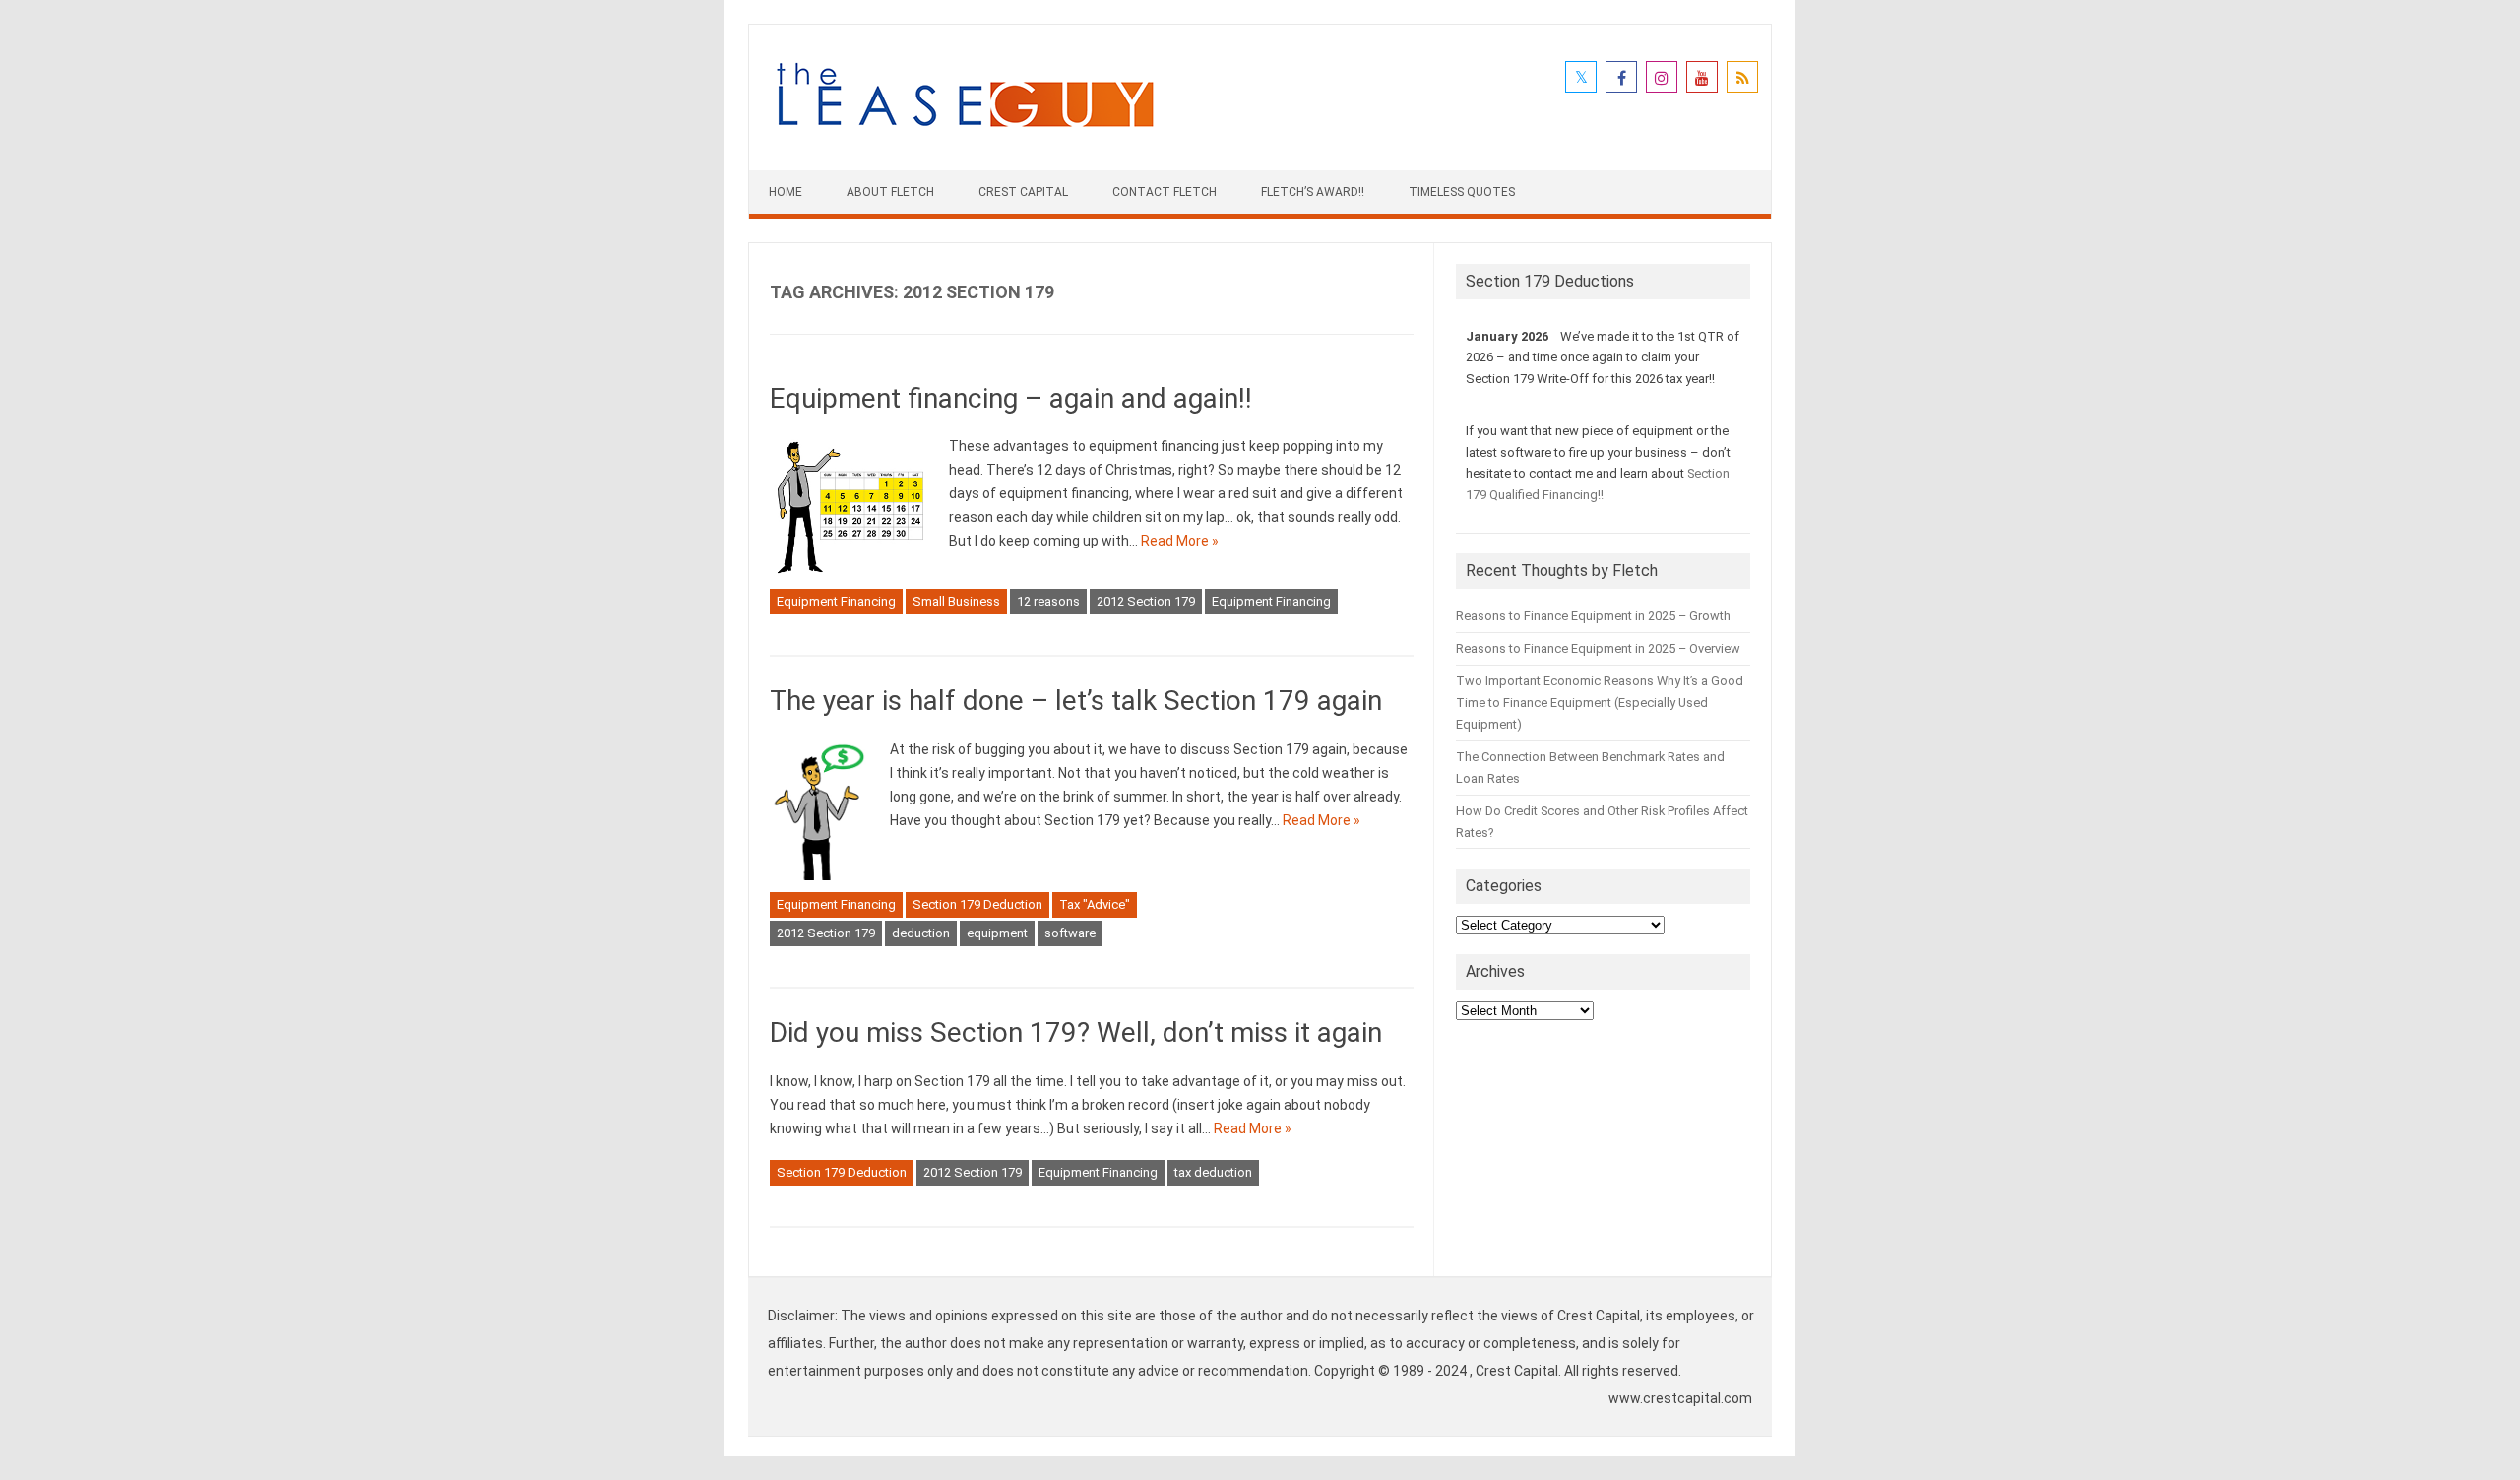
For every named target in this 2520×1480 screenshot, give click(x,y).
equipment (997, 933)
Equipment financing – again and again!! (1011, 398)
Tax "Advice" (1095, 904)
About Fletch (890, 192)
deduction (921, 933)
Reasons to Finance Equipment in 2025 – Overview (1598, 648)
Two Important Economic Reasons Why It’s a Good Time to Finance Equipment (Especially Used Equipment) (1600, 703)
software (1070, 933)
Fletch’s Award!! (1313, 192)
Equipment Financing (836, 601)
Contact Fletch (1165, 192)
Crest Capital (1023, 192)
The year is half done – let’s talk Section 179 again (1076, 701)
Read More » (1180, 541)
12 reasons (1048, 601)
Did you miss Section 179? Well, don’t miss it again (1076, 1032)
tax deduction (1213, 1172)
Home (786, 192)
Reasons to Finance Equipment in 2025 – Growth (1593, 616)
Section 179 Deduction (977, 904)
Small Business (956, 601)
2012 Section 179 (1146, 601)
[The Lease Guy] (965, 137)
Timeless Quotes (1462, 192)
